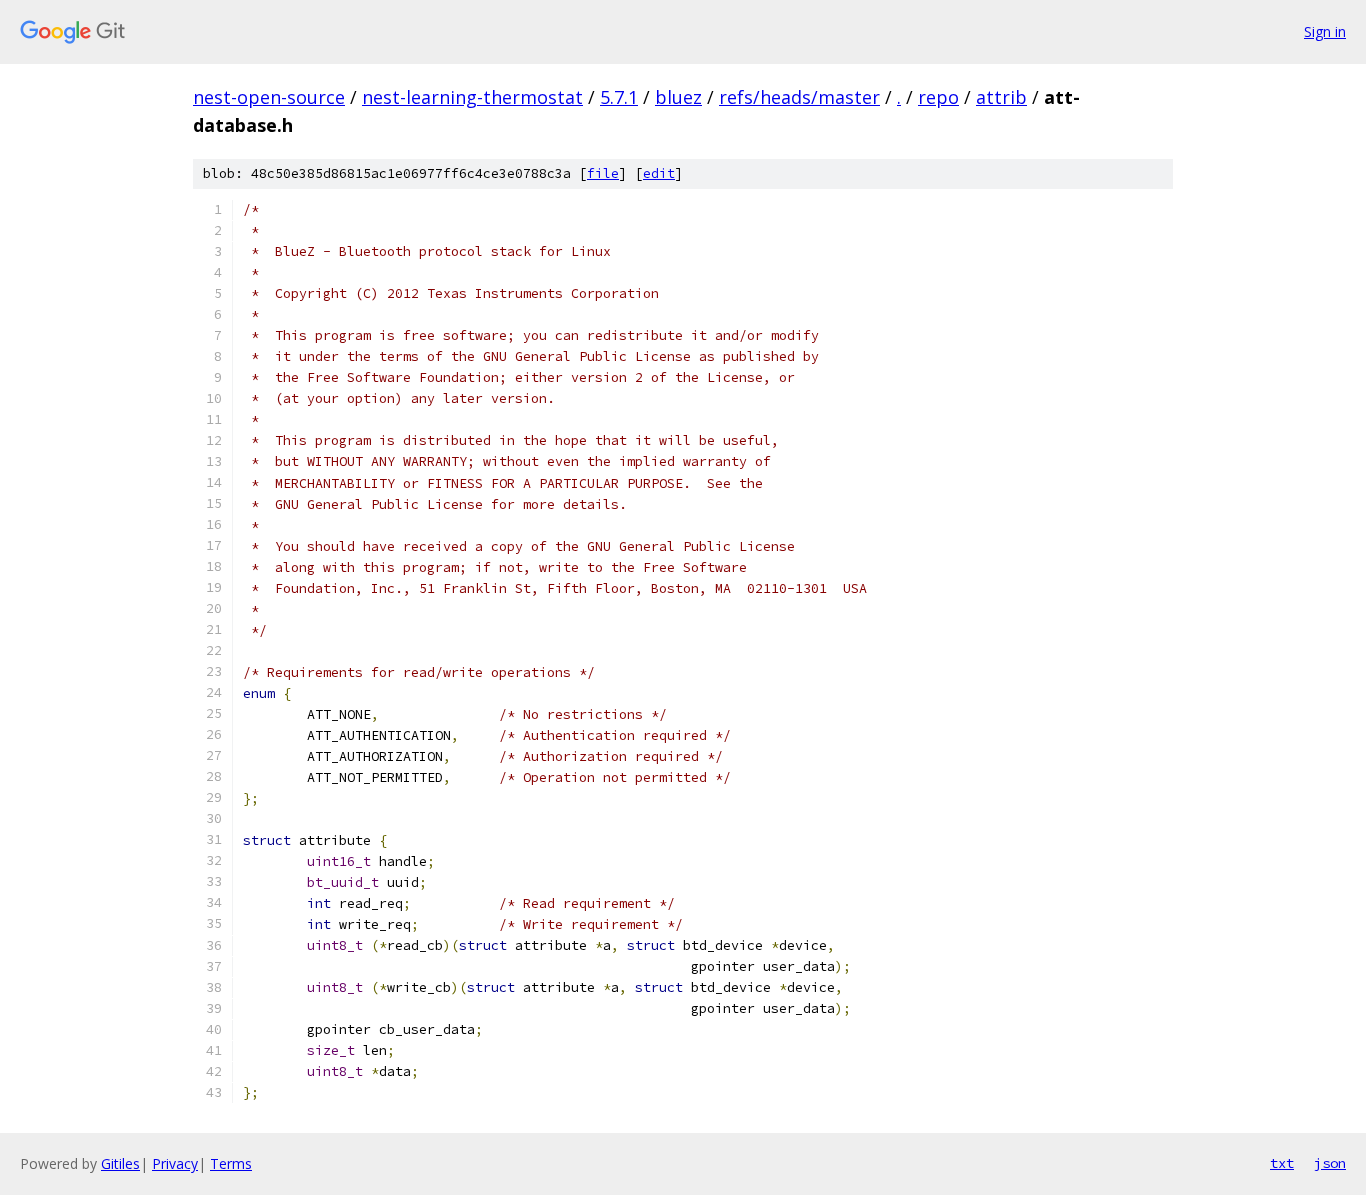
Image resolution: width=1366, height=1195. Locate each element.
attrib (1001, 97)
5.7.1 (619, 97)
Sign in (1325, 31)
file (603, 173)
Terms (231, 1163)
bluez (678, 97)
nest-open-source (269, 97)
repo (938, 97)
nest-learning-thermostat (472, 97)
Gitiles (120, 1163)
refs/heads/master (799, 97)
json (1330, 1163)
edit (659, 173)
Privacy (175, 1163)
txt (1282, 1163)
